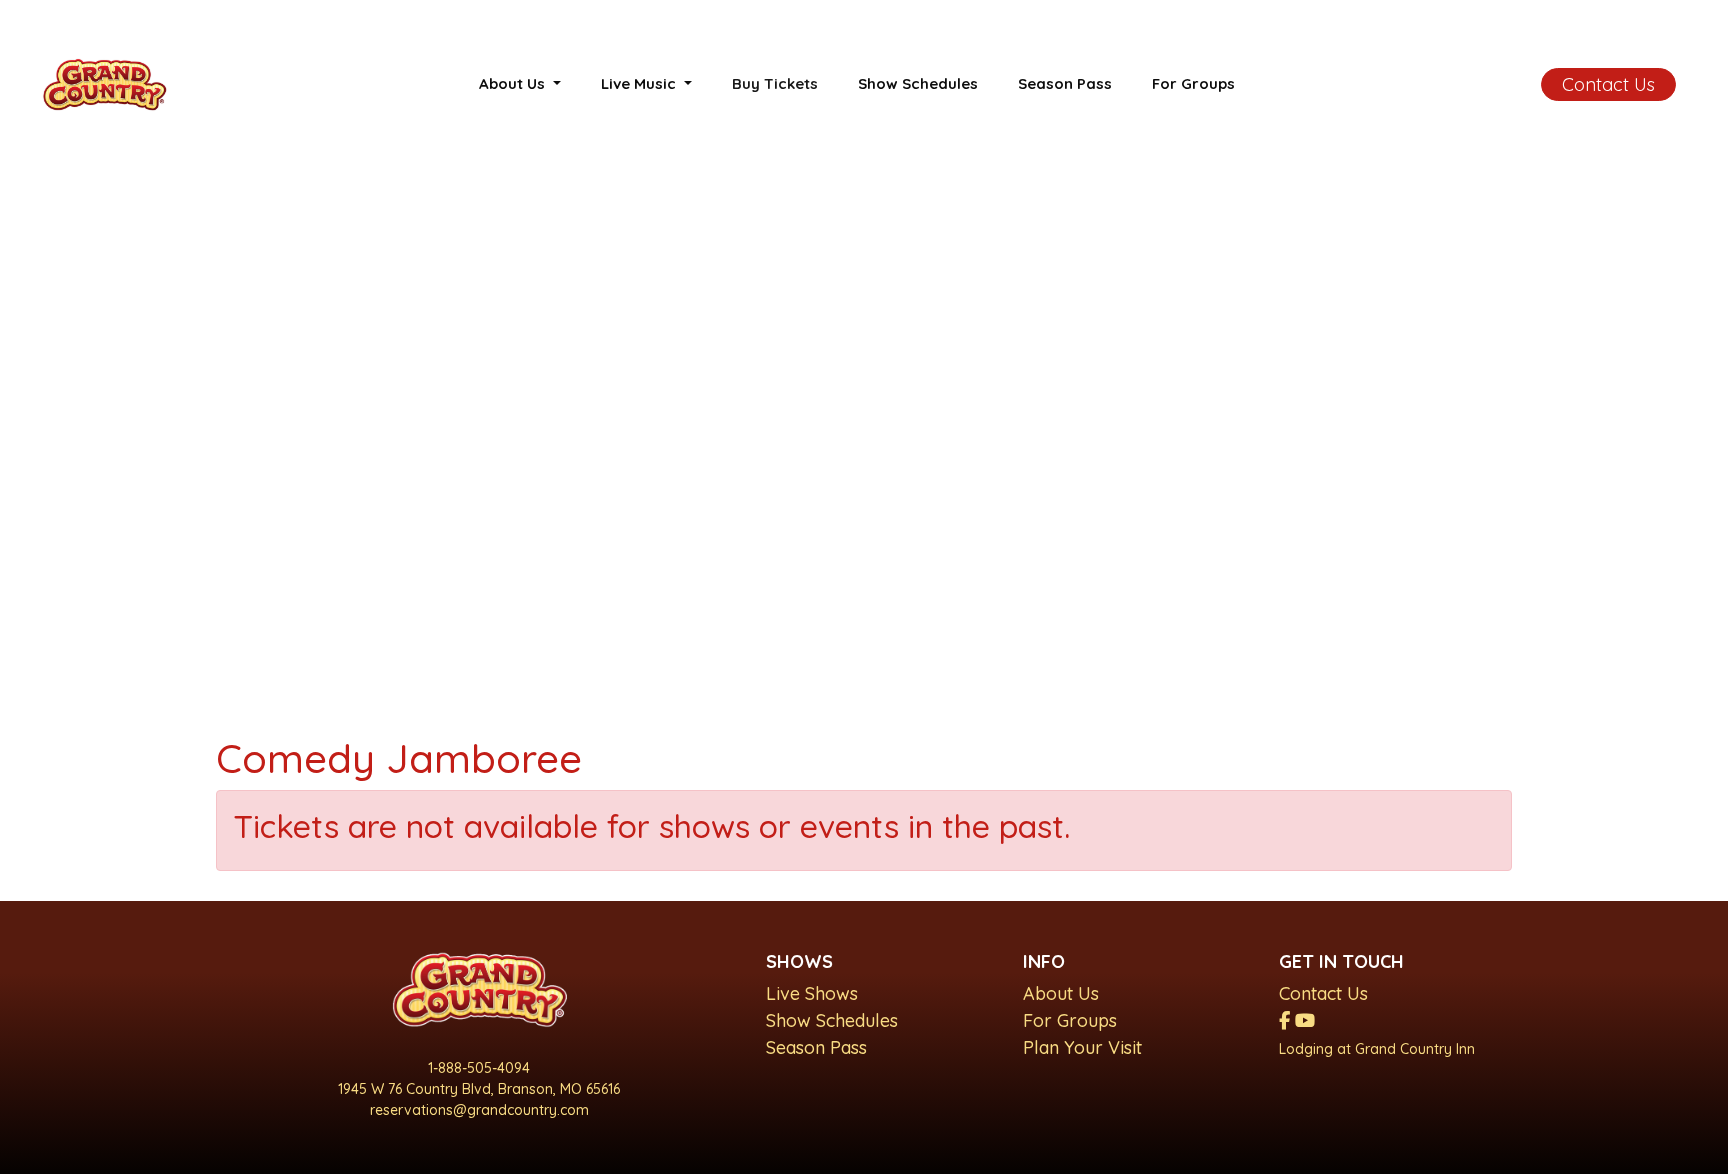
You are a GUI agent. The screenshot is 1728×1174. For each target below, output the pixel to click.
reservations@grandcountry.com (479, 1110)
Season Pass (1065, 83)
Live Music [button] (640, 83)
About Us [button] (514, 83)
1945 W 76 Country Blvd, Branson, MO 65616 (479, 1089)
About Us (1061, 993)
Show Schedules (918, 83)
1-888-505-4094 (479, 1068)
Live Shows (812, 993)
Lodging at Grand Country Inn (1377, 1049)
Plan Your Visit (1082, 1047)
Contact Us (1608, 84)
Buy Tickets (775, 83)
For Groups (1193, 83)
